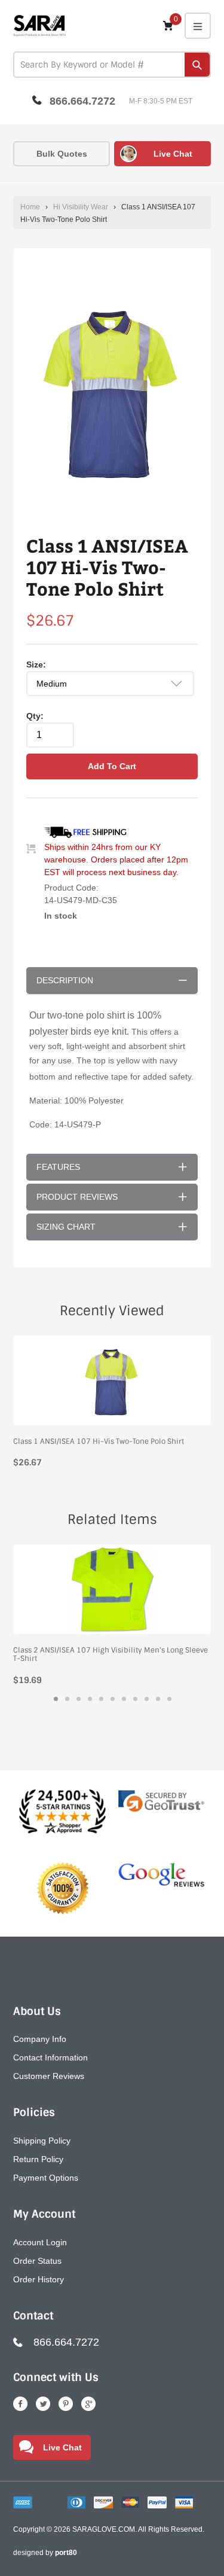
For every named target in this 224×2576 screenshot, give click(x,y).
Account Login (40, 2242)
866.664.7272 (82, 101)
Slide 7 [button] (124, 1699)
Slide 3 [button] (79, 1699)
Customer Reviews (49, 2076)
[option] (112, 391)
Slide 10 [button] (158, 1699)
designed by (45, 2553)
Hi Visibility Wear (81, 207)
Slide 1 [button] (56, 1699)
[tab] (56, 1699)
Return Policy (38, 2159)
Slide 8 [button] (135, 1699)
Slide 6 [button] (113, 1699)
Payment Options (46, 2178)
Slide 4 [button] (90, 1699)
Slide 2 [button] (67, 1699)
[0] (168, 25)
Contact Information (50, 2057)
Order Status (37, 2261)
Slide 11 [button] (169, 1699)
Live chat (173, 154)
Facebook (20, 2404)
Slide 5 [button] (101, 1699)
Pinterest (66, 2404)
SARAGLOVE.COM (104, 2529)
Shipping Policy (42, 2141)
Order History (39, 2279)
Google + (88, 2404)
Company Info (40, 2039)
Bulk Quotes (62, 154)
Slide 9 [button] (147, 1699)
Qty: (35, 716)
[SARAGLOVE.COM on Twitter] (43, 2404)
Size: (36, 664)
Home (30, 207)
